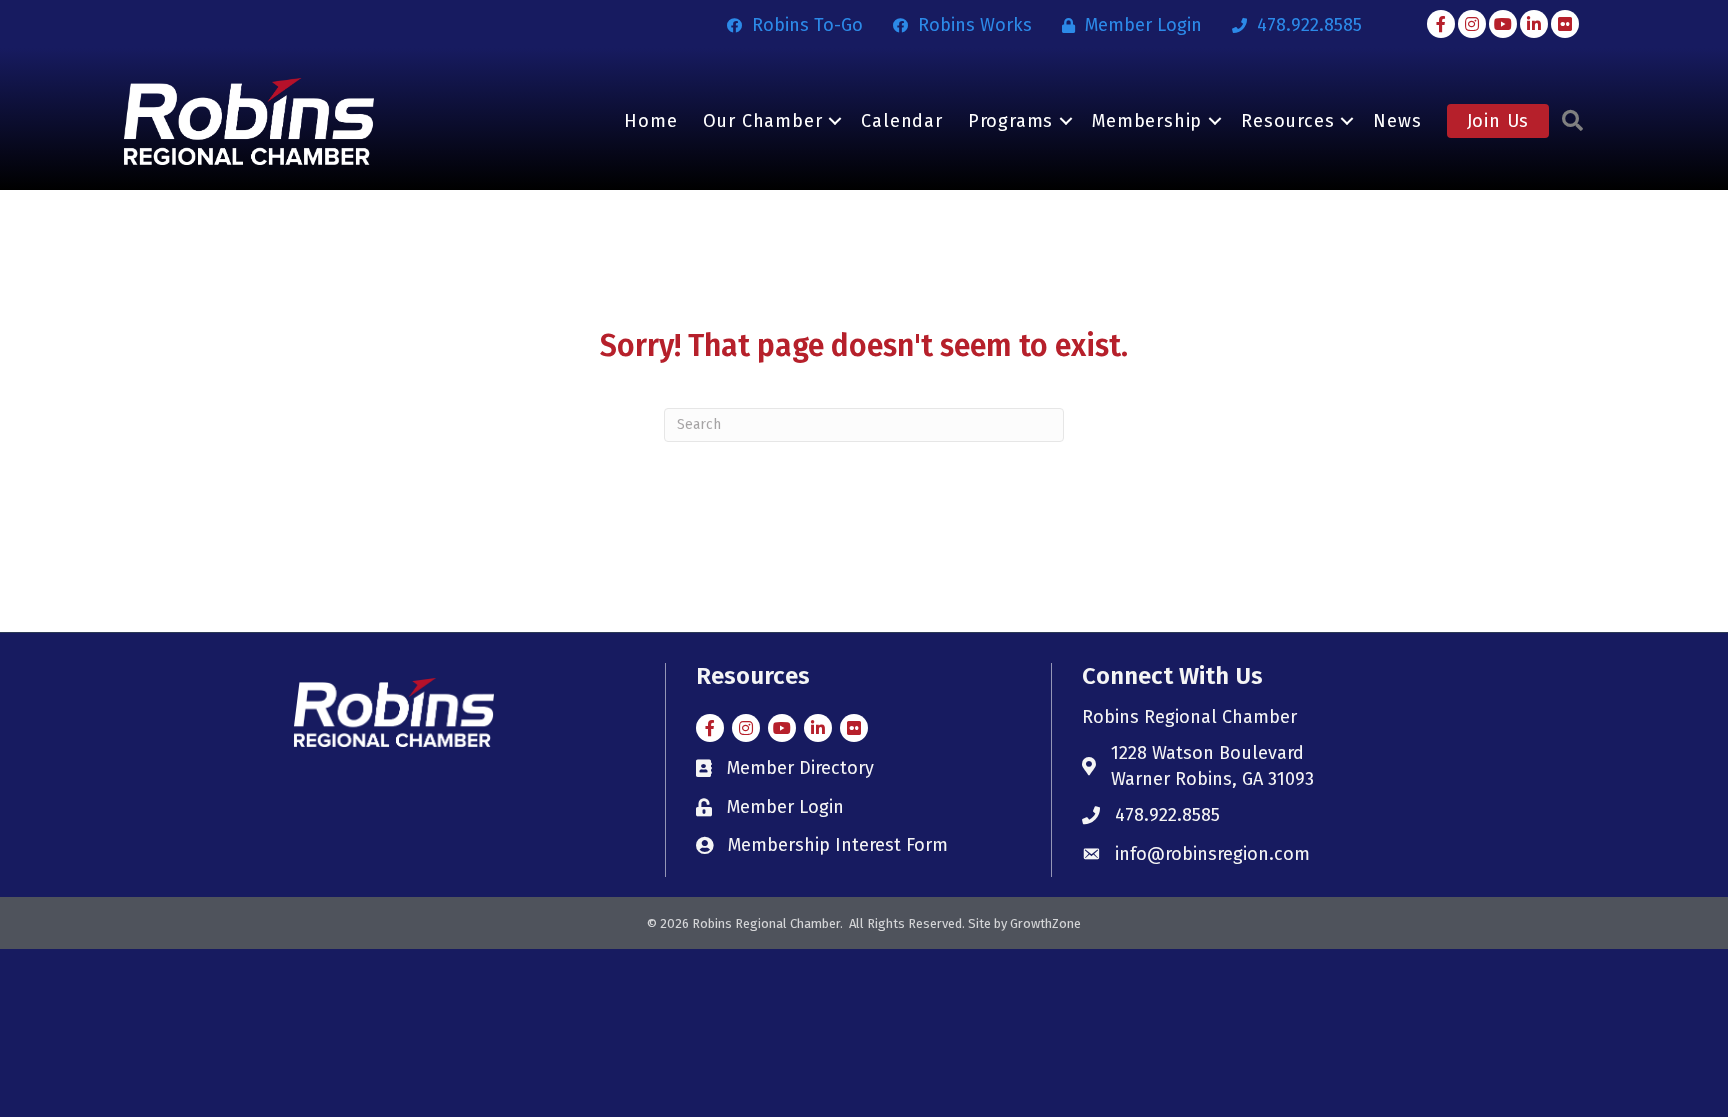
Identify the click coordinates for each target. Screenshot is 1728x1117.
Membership (1147, 121)
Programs (1010, 121)
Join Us (1498, 121)
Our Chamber (763, 121)
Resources (1287, 121)
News (1397, 121)
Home (650, 121)
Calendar (901, 121)
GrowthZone (1045, 923)
